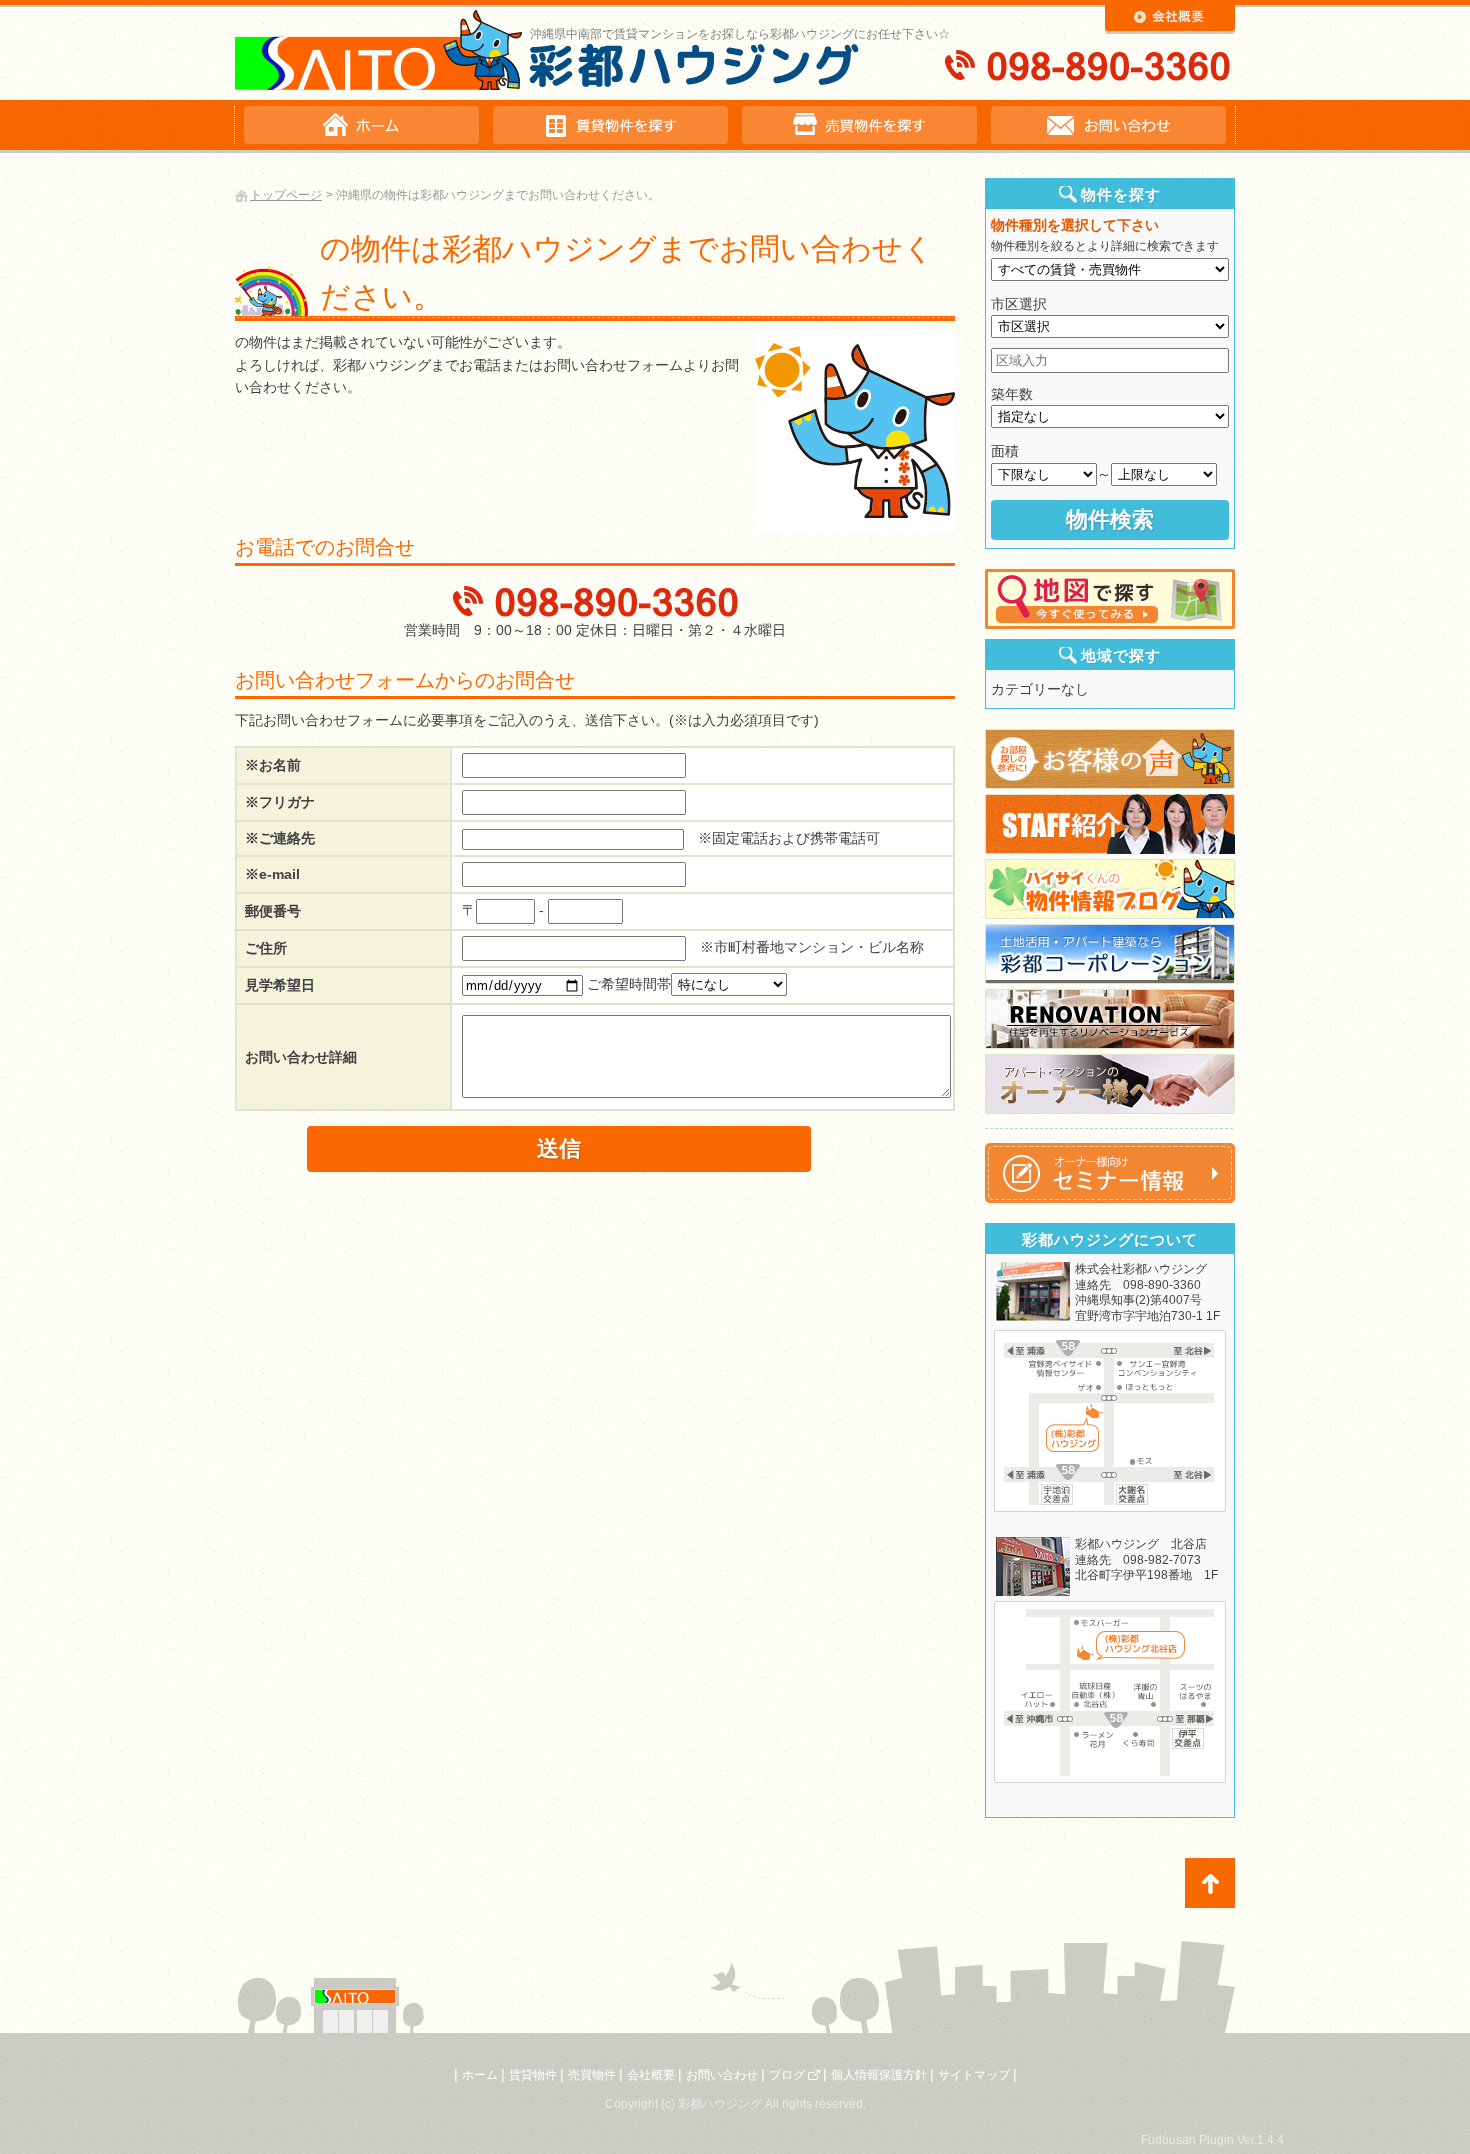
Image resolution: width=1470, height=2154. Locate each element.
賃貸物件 (533, 2075)
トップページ (286, 195)
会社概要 (651, 2075)
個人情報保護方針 (879, 2075)
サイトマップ (974, 2075)
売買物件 (592, 2075)
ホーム (480, 2075)
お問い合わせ (722, 2075)
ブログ (787, 2075)
